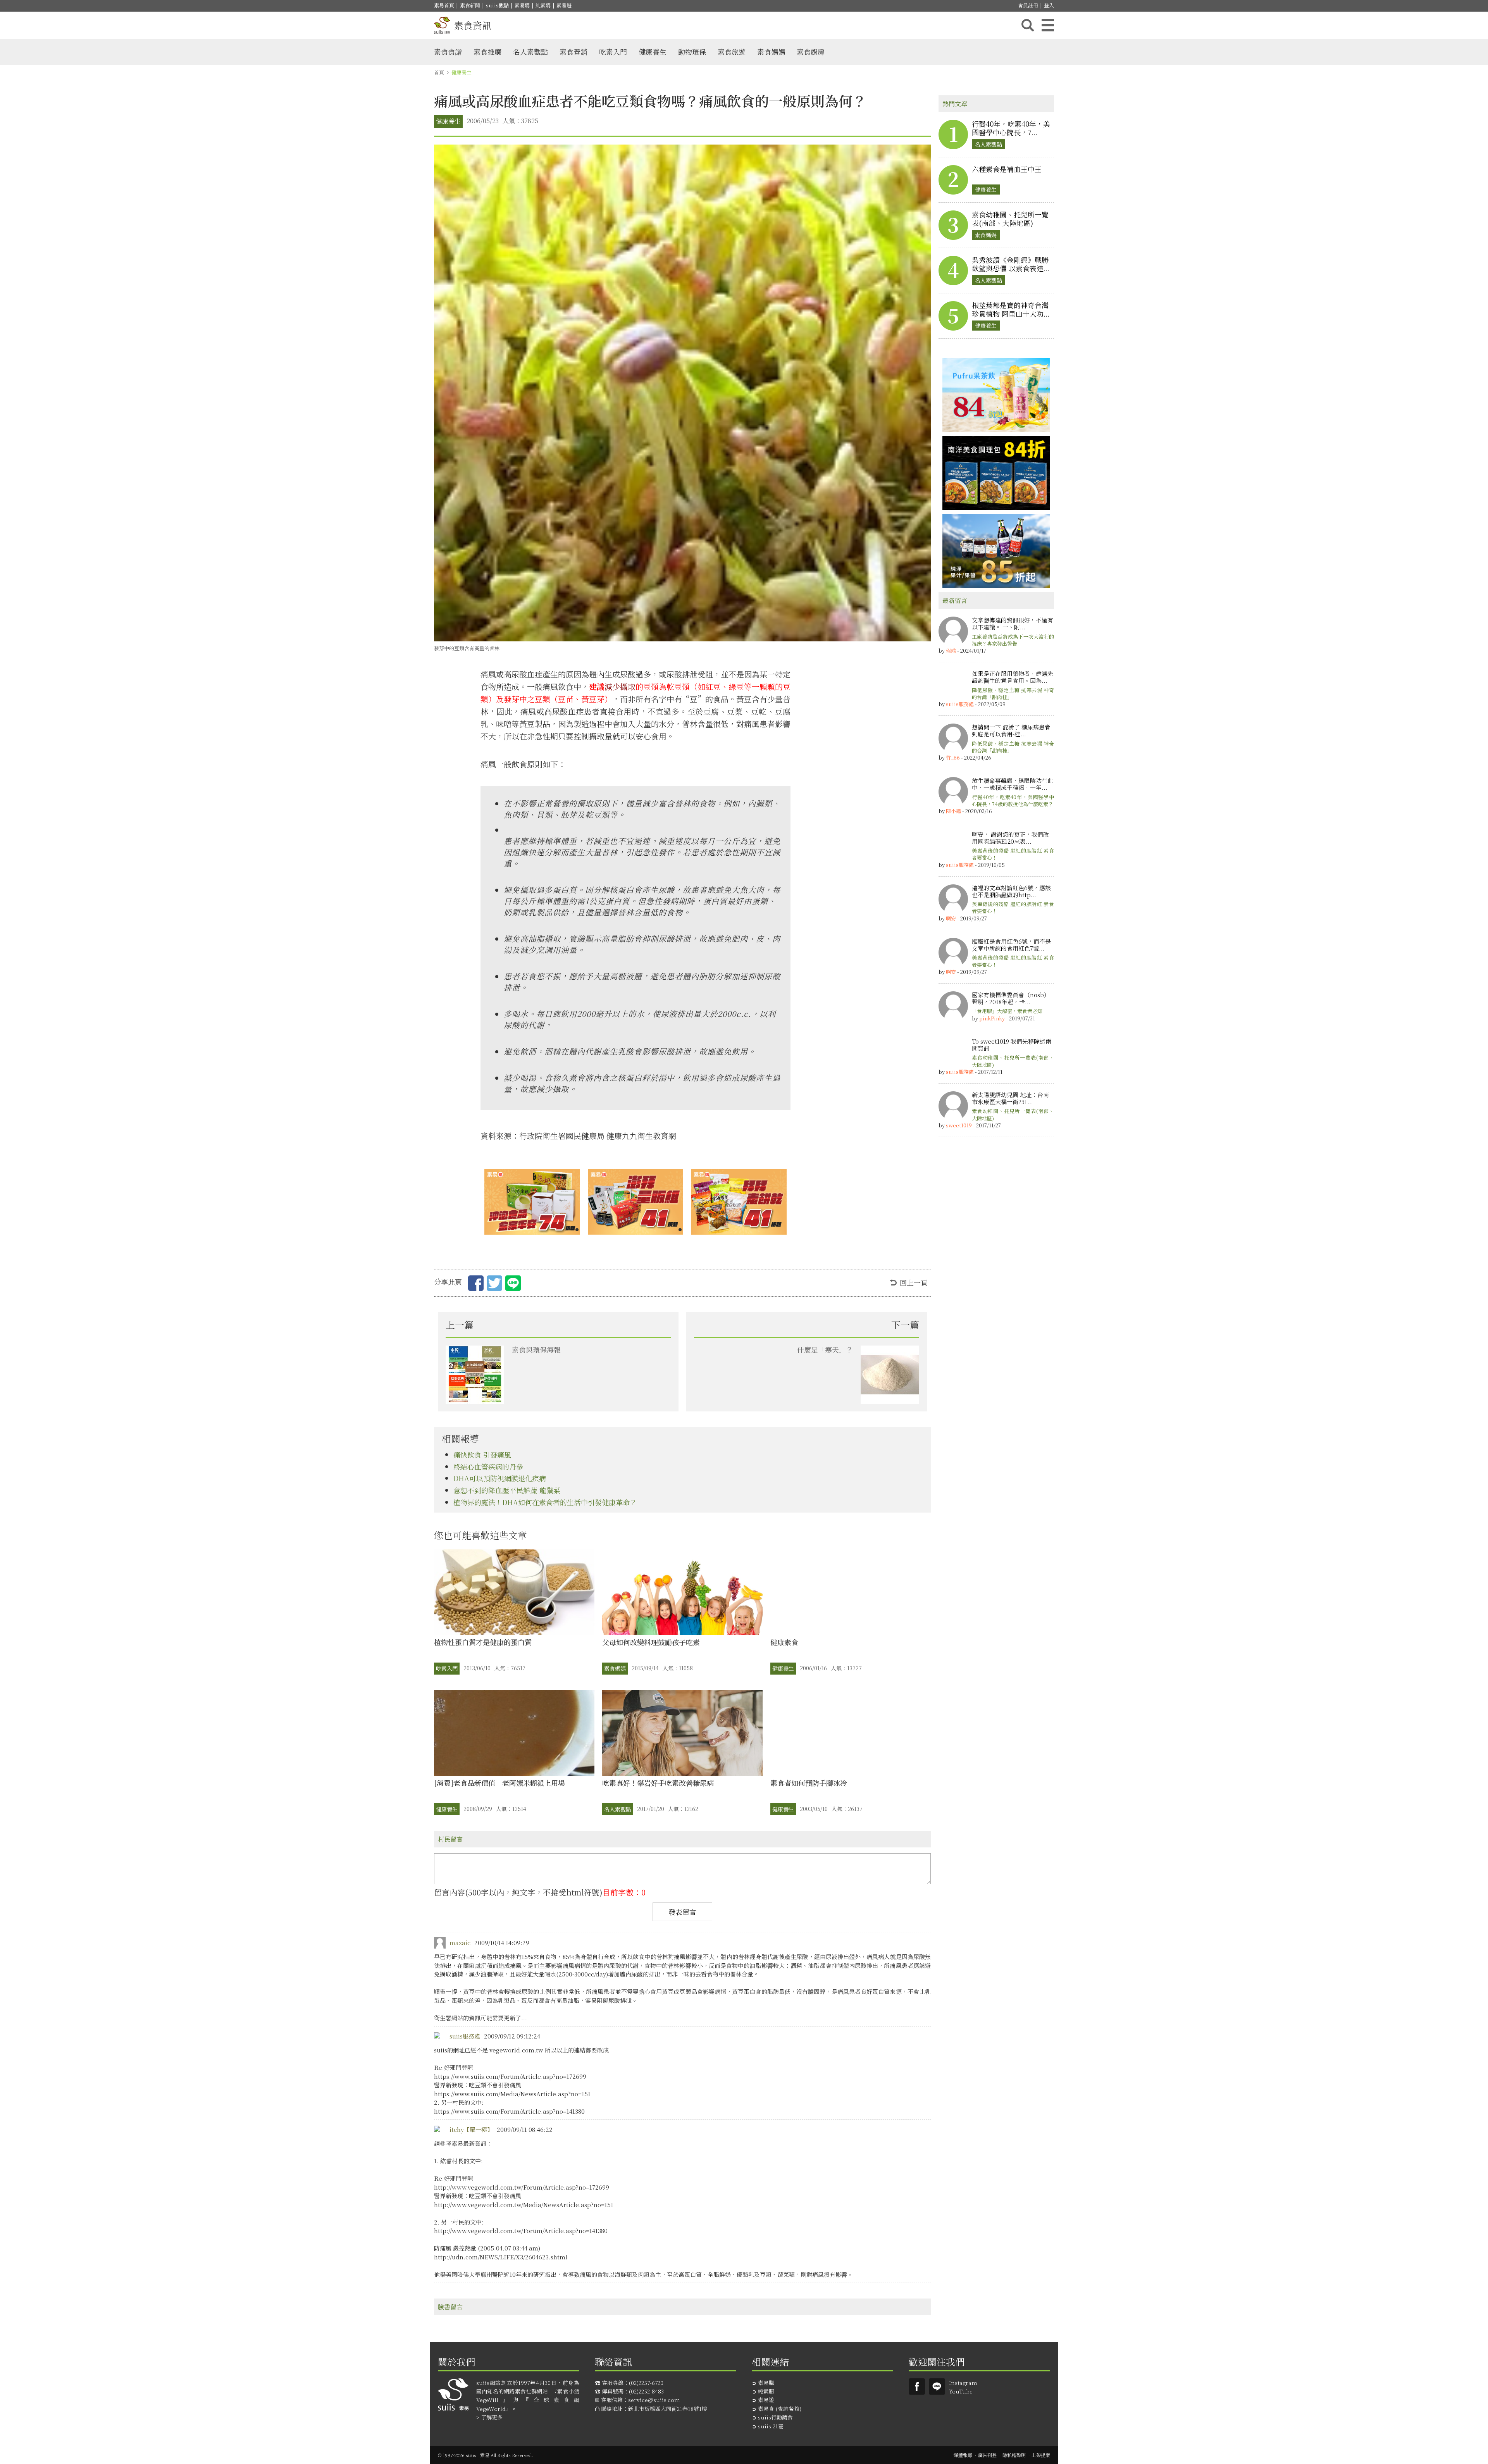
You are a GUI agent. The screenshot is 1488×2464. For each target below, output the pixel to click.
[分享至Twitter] (494, 1285)
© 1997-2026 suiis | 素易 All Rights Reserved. (486, 2455)
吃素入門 (613, 52)
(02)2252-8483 (646, 2391)
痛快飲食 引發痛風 (482, 1454)
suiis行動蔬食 (775, 2417)
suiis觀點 (497, 5)
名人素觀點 (530, 52)
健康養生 (653, 52)
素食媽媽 (771, 52)
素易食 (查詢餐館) (780, 2409)
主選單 (1048, 25)
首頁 (439, 72)
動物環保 (692, 52)
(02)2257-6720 (646, 2383)
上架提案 (1041, 2455)
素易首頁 (444, 5)
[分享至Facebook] (476, 1285)
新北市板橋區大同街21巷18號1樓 (668, 2409)
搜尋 (1028, 25)
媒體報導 (963, 2455)
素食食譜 (448, 52)
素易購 (522, 5)
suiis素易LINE (937, 2386)
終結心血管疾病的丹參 (488, 1466)
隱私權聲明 (1014, 2455)
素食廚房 (811, 52)
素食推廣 (487, 52)
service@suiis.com (654, 2400)
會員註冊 (1028, 5)
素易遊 (564, 5)
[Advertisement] (996, 1261)
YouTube (961, 2391)
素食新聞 (470, 5)
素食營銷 (573, 52)
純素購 (543, 5)
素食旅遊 (732, 52)
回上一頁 (914, 1282)
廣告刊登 (987, 2455)
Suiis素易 (917, 2386)
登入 (1049, 5)
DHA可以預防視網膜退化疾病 (500, 1478)
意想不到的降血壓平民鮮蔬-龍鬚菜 (507, 1490)
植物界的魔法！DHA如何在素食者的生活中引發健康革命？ (545, 1502)
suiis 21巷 (771, 2426)
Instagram (963, 2383)
